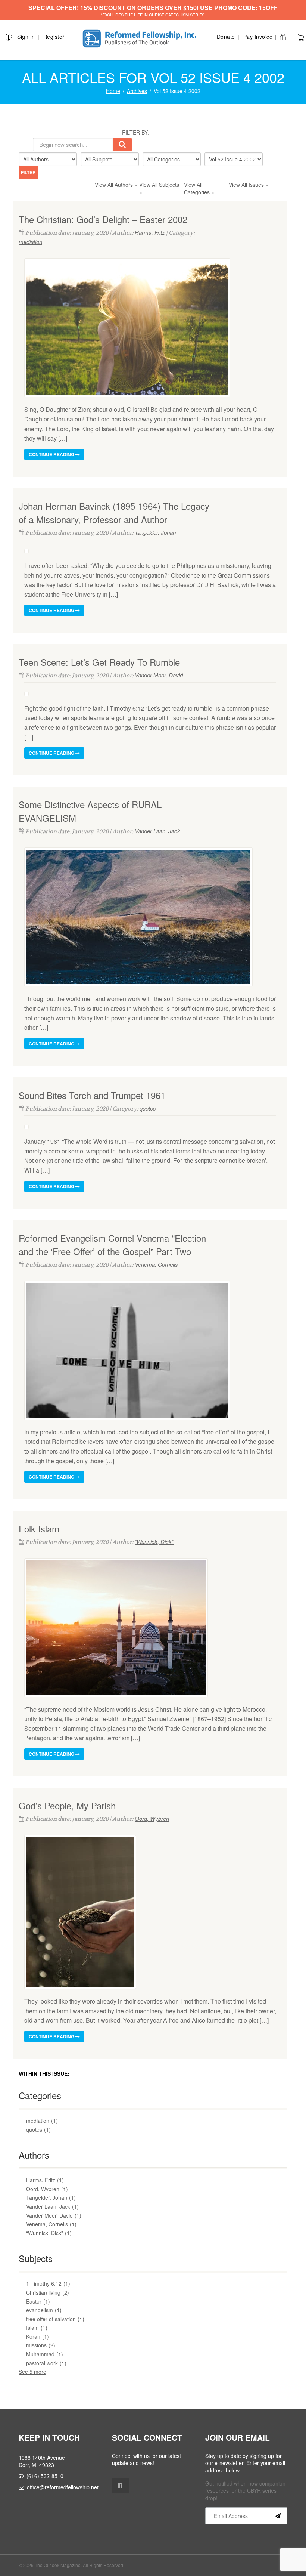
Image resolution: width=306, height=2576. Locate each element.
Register (54, 37)
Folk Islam (39, 1528)
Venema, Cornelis (156, 1264)
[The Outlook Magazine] (141, 39)
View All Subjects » (159, 188)
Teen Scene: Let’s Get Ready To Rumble (99, 662)
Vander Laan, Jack (157, 831)
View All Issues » (249, 185)
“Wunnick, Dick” (154, 1542)
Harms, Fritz (150, 232)
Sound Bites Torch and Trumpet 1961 (92, 1095)
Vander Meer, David (159, 675)
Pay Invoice (258, 37)
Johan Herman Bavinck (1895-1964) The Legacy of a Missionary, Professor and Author (114, 512)
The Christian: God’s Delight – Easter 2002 (103, 219)
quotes (148, 1108)
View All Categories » (199, 188)
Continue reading (52, 454)
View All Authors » (116, 185)
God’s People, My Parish (67, 1805)
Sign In (26, 37)
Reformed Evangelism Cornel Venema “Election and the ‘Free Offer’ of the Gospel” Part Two (112, 1244)
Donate (226, 37)
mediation (30, 242)
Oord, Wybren (152, 1818)
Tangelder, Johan (155, 532)
